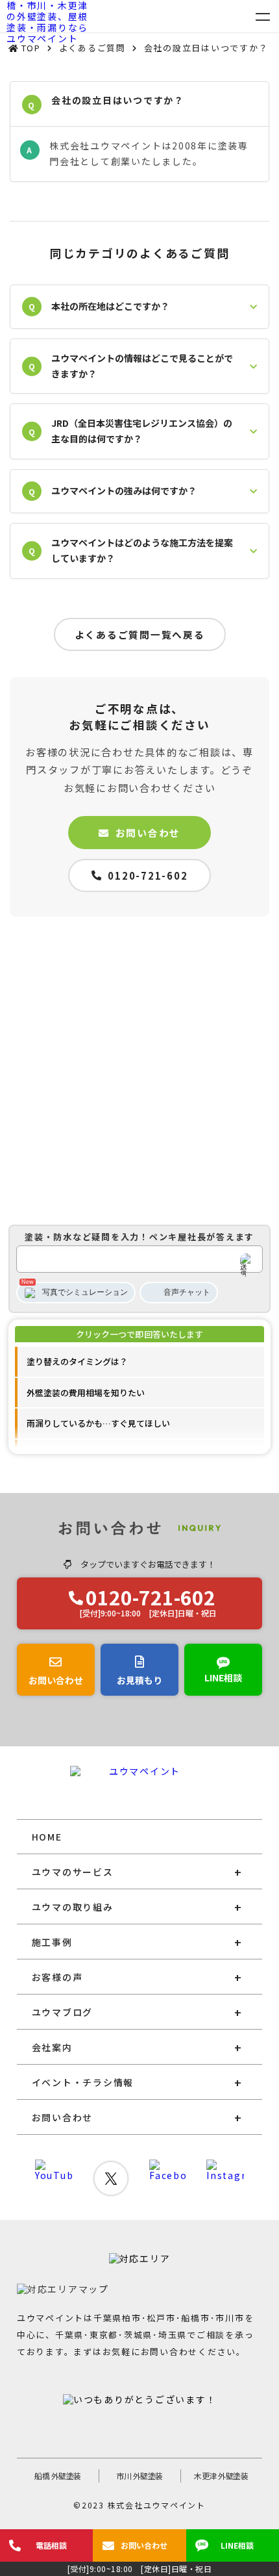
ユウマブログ (63, 2012)
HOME (47, 1837)
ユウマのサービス (73, 1872)
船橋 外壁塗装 (58, 2476)
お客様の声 (57, 1977)
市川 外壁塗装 (139, 2476)
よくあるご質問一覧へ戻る (140, 634)
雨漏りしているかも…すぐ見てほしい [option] (98, 1423)
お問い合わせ (148, 833)
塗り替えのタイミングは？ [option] (77, 1361)
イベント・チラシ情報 (83, 2082)
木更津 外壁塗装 (221, 2476)
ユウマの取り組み (73, 1907)
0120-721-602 (148, 875)
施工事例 (52, 1942)
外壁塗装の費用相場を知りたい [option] (86, 1393)
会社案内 (52, 2047)
